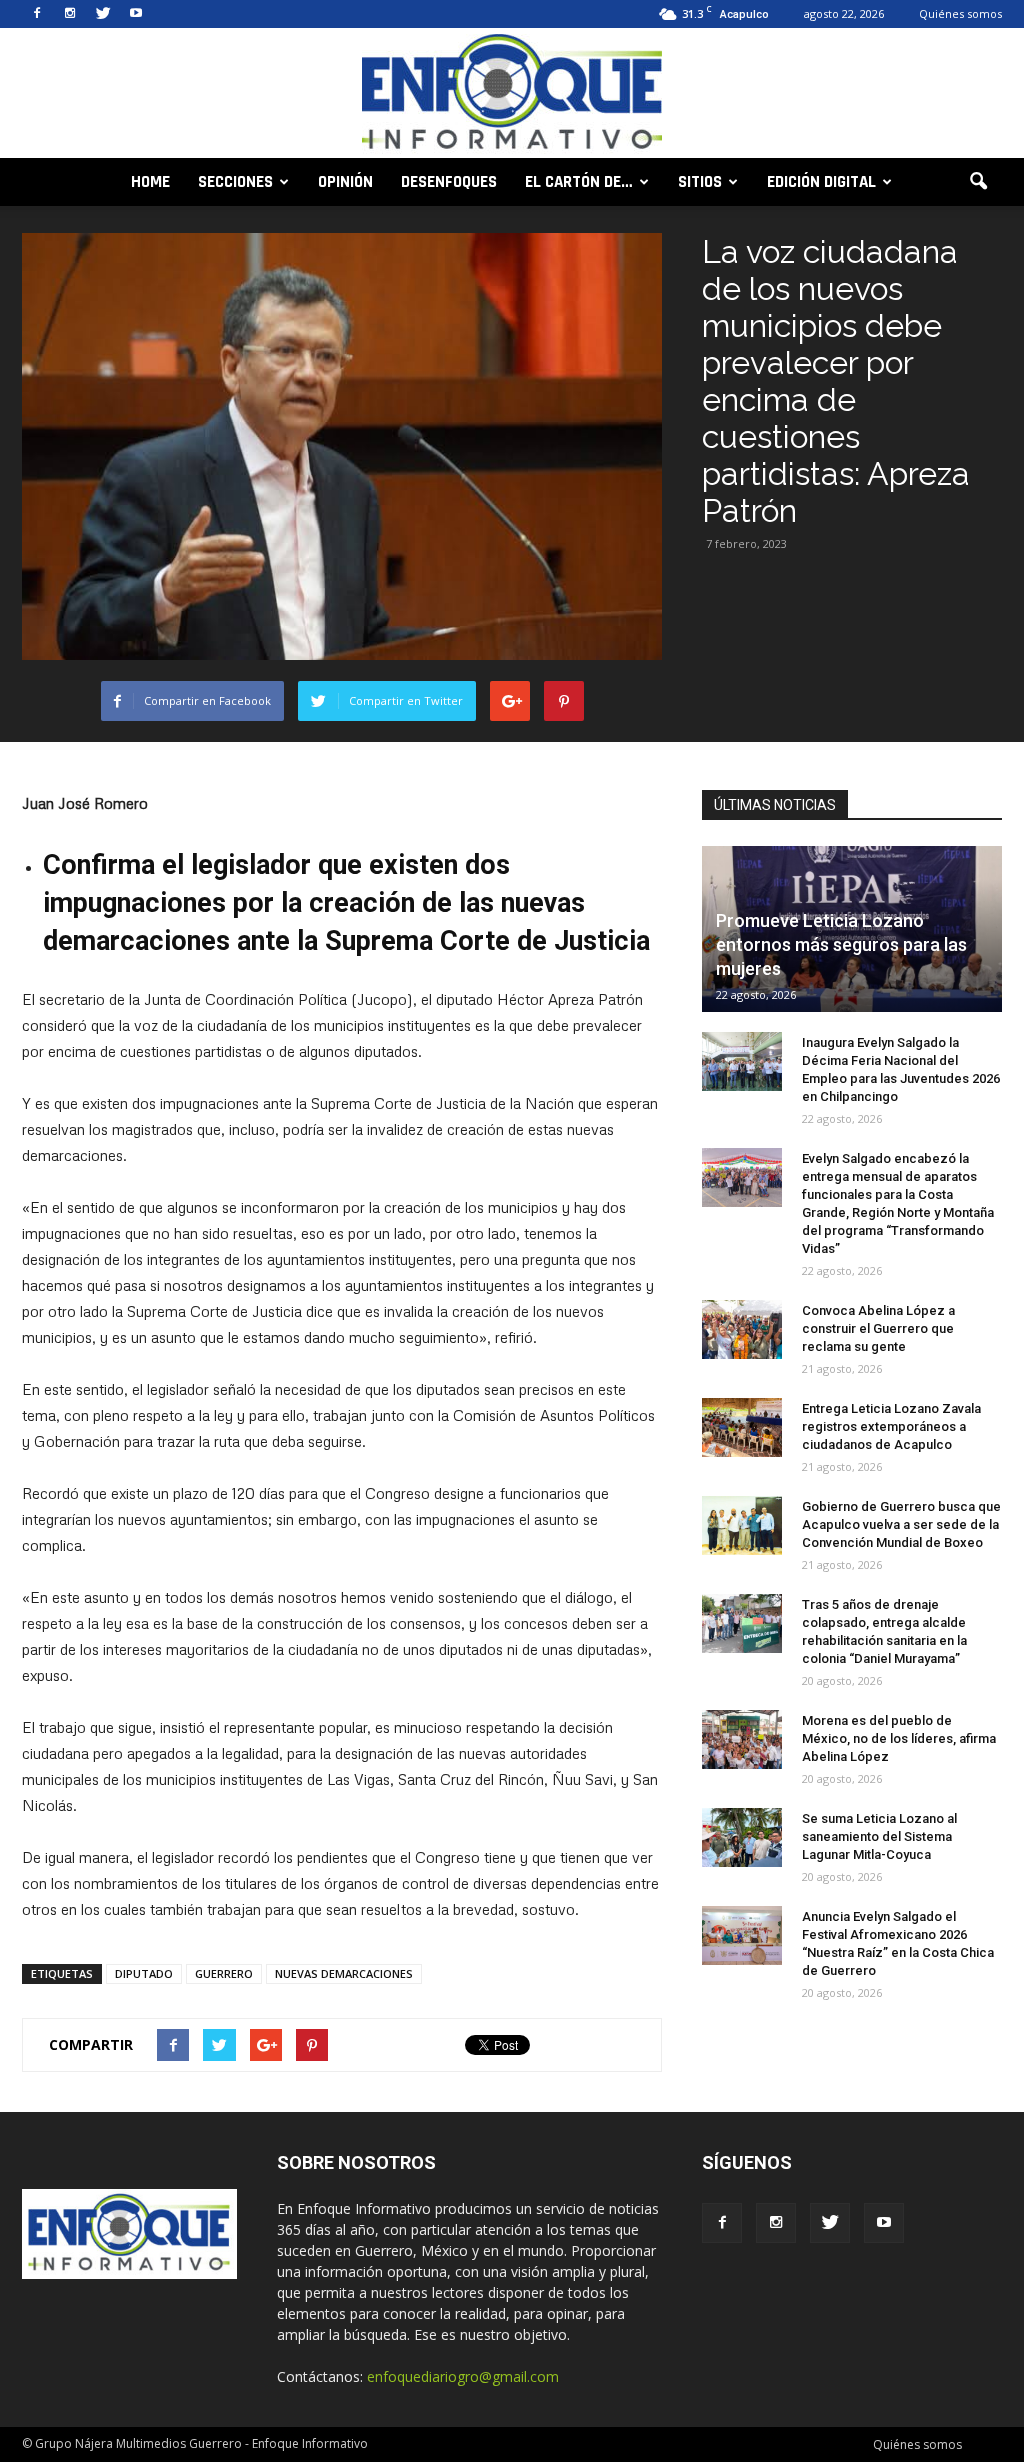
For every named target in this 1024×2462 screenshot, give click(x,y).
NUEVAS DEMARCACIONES (344, 1973)
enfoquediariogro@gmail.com (463, 2376)
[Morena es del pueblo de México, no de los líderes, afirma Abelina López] (742, 1740)
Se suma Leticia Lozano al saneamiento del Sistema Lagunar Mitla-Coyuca (879, 1836)
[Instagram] (70, 14)
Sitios (700, 182)
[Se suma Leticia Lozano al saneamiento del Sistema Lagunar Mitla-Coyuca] (742, 1838)
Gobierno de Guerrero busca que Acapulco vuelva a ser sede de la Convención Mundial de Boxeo (901, 1524)
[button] (978, 182)
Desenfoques (449, 182)
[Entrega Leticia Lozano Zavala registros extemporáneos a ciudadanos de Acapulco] (742, 1428)
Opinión (345, 182)
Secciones (235, 182)
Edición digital (821, 182)
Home (150, 182)
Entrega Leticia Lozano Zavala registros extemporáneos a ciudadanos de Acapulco (891, 1426)
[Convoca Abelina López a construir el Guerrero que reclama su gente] (742, 1330)
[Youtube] (136, 14)
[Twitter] (103, 14)
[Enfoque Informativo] (512, 94)
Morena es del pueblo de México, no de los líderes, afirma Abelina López (899, 1738)
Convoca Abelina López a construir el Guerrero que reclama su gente (878, 1328)
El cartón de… (579, 182)
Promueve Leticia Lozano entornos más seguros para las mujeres (841, 944)
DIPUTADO (144, 1973)
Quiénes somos (960, 13)
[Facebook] (37, 14)
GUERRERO (224, 1973)
